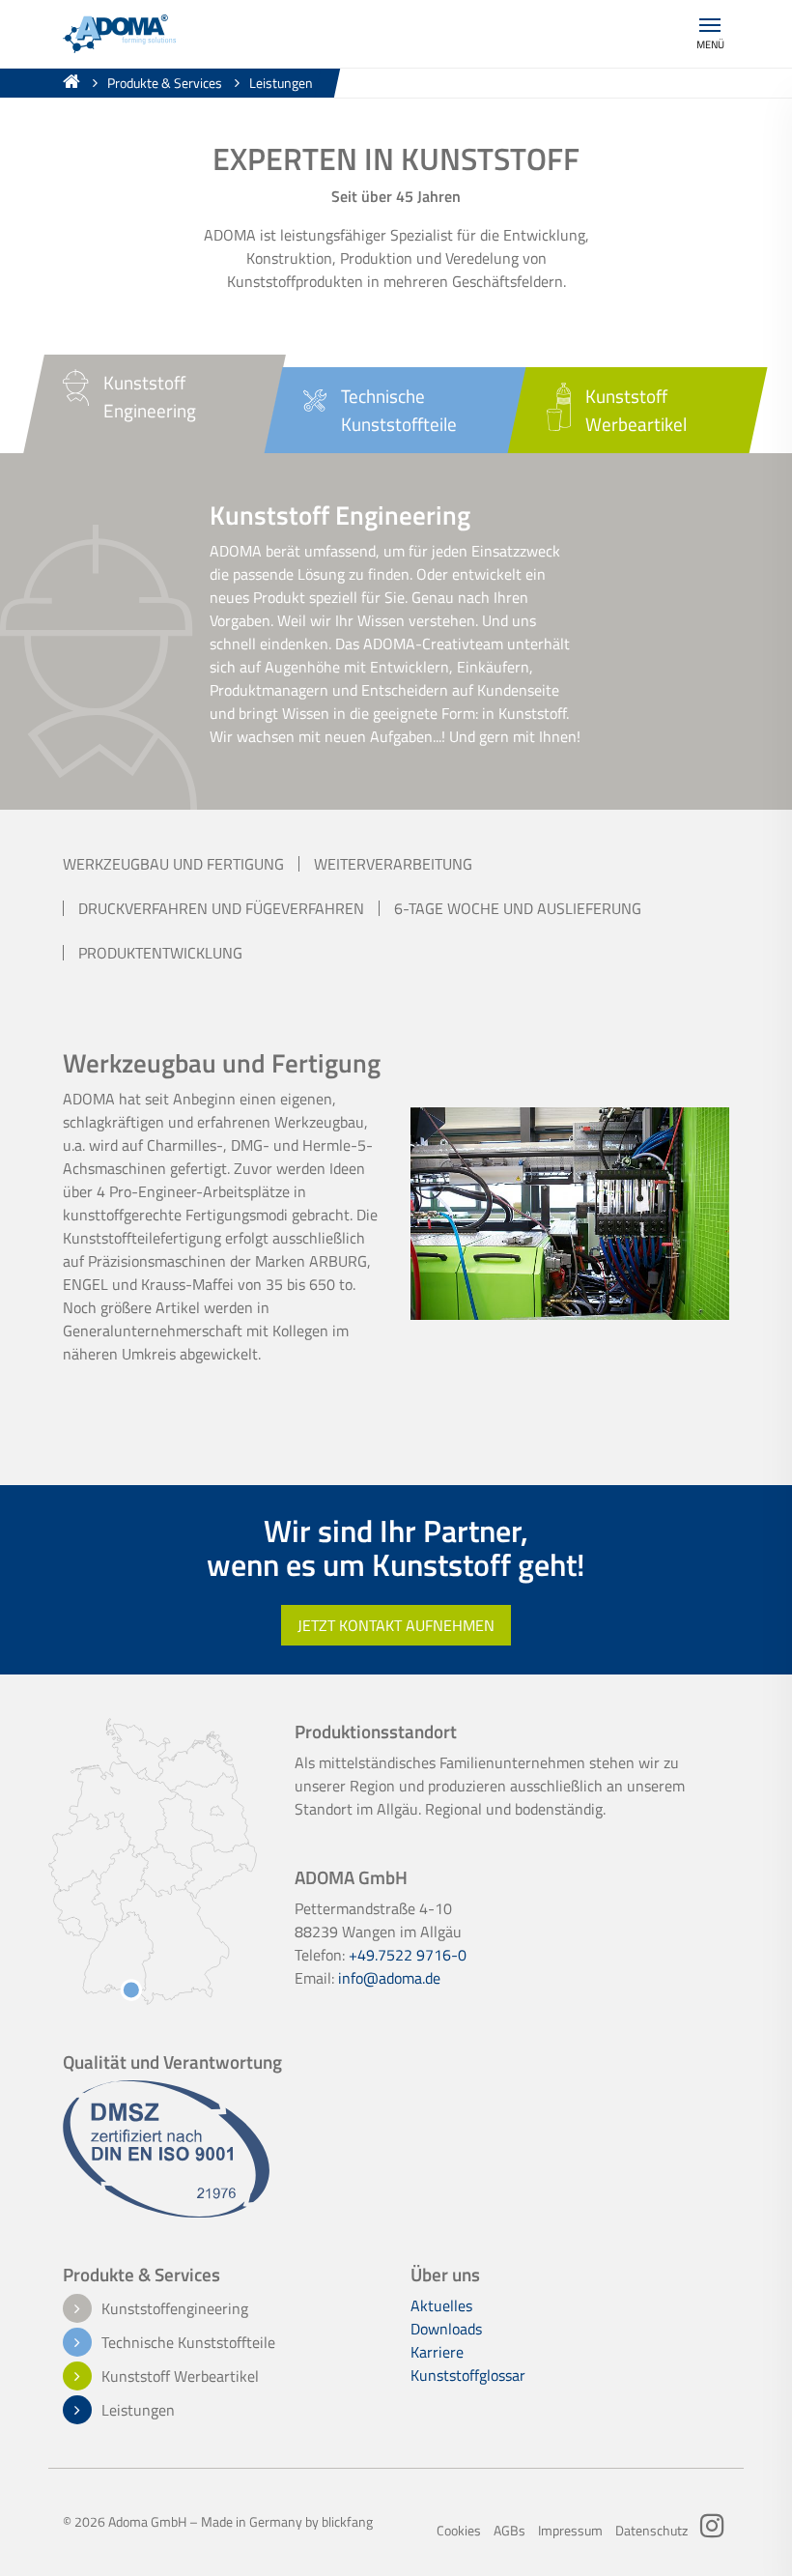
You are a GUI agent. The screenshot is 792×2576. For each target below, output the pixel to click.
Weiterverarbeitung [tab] (393, 864)
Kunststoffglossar (468, 2375)
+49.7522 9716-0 (408, 1955)
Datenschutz (651, 2531)
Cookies (459, 2531)
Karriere (437, 2352)
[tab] (155, 404)
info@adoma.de (389, 1978)
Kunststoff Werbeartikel (180, 2376)
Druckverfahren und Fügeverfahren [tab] (221, 908)
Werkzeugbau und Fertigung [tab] (173, 864)
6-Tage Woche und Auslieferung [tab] (518, 908)
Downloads (446, 2329)
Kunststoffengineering (175, 2308)
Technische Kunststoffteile (188, 2342)
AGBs (509, 2531)
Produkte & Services (165, 83)
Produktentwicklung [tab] (160, 953)
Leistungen (281, 83)
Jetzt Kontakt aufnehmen (396, 1625)
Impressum (570, 2531)
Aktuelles (441, 2305)
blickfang (347, 2522)
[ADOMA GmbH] (119, 32)
